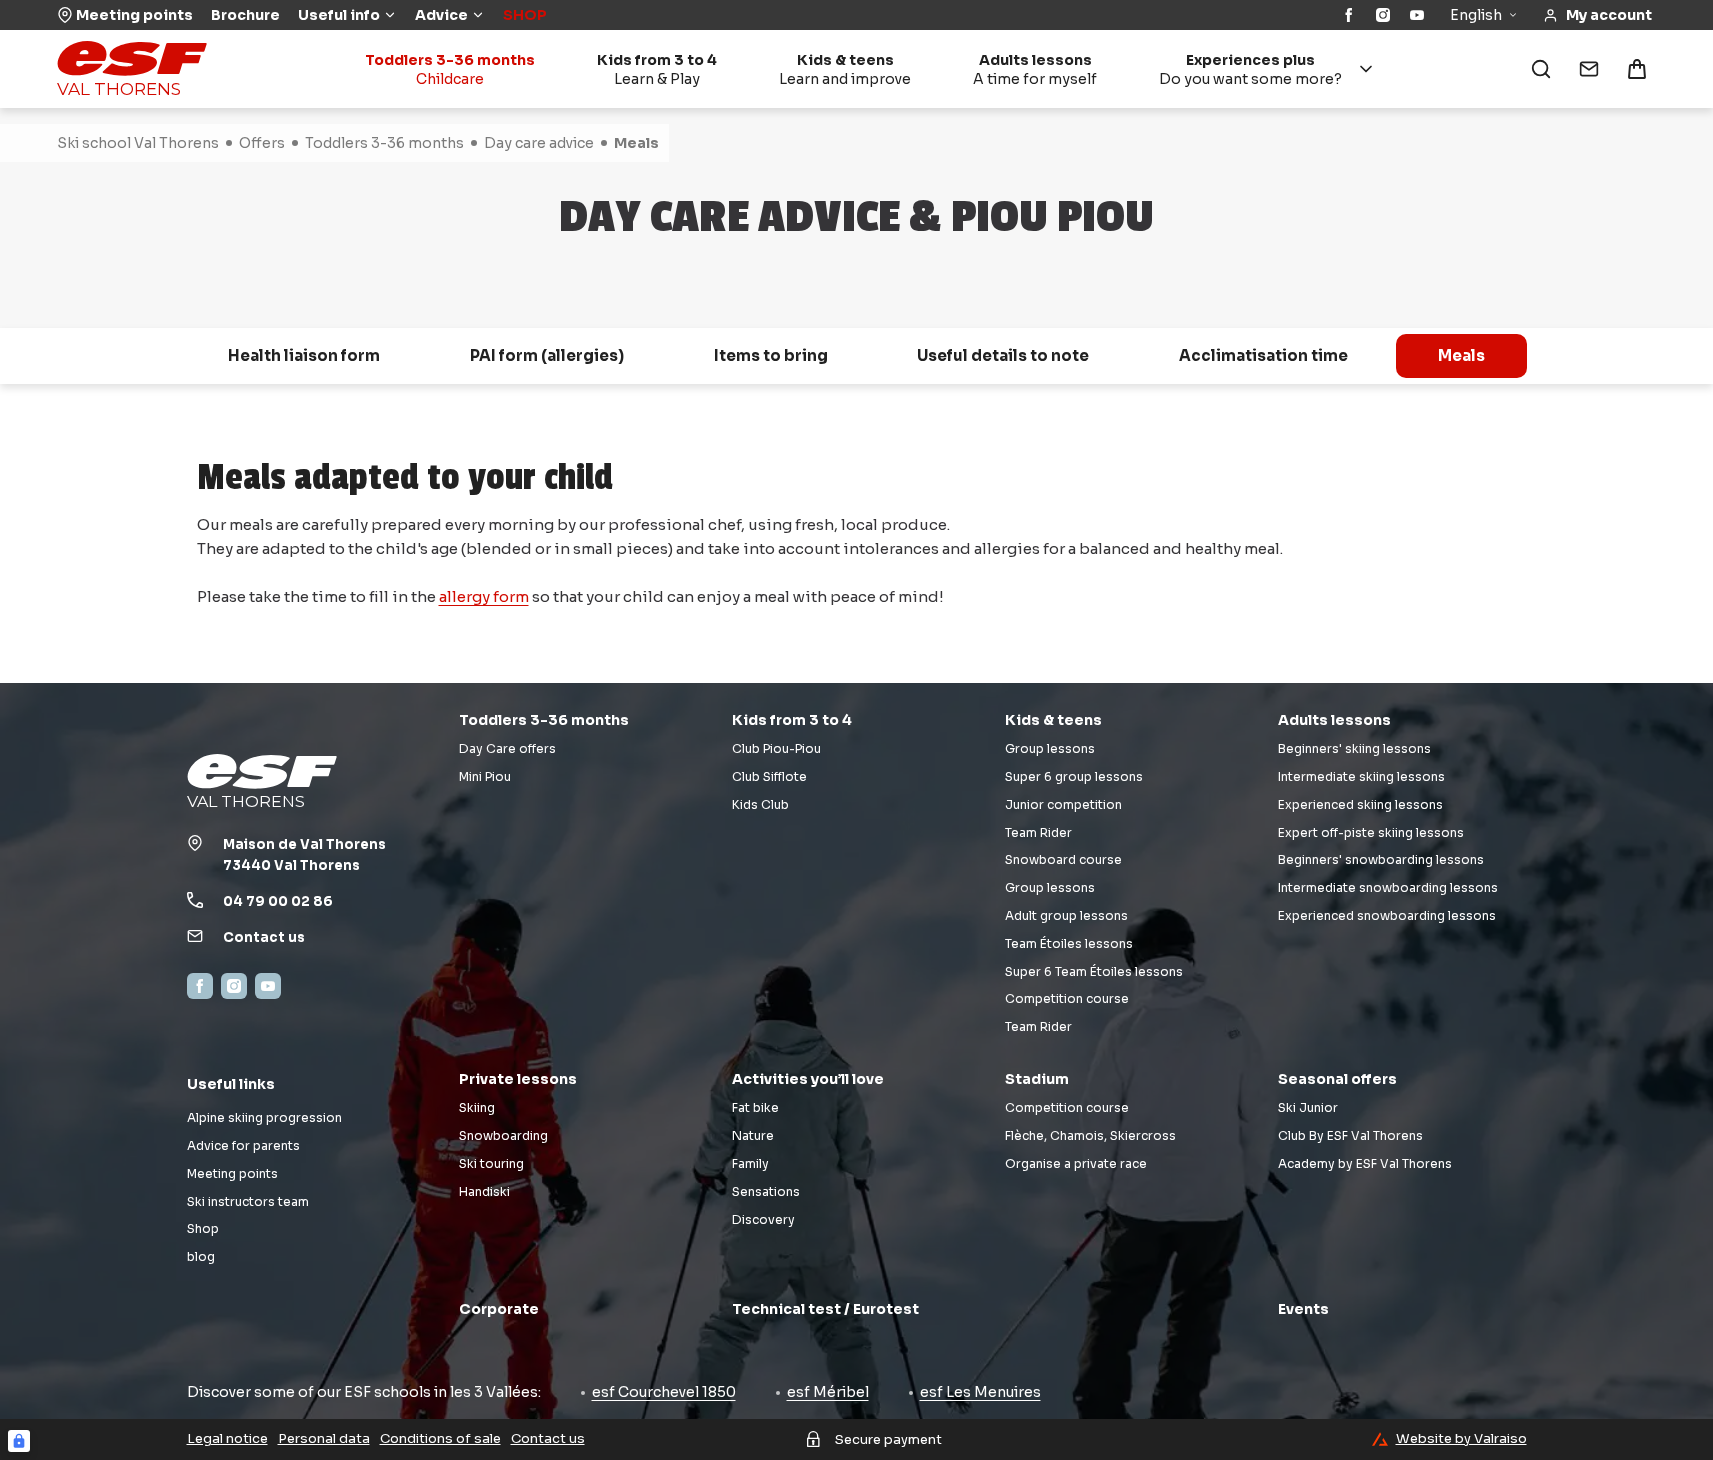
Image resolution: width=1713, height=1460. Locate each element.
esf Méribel (828, 1392)
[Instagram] (1383, 15)
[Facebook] (1349, 15)
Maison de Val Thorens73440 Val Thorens (304, 855)
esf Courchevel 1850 (664, 1392)
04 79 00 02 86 (278, 901)
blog (201, 1256)
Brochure (245, 15)
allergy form (484, 596)
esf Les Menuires (980, 1392)
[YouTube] (1417, 15)
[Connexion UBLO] (19, 1441)
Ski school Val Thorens (138, 143)
